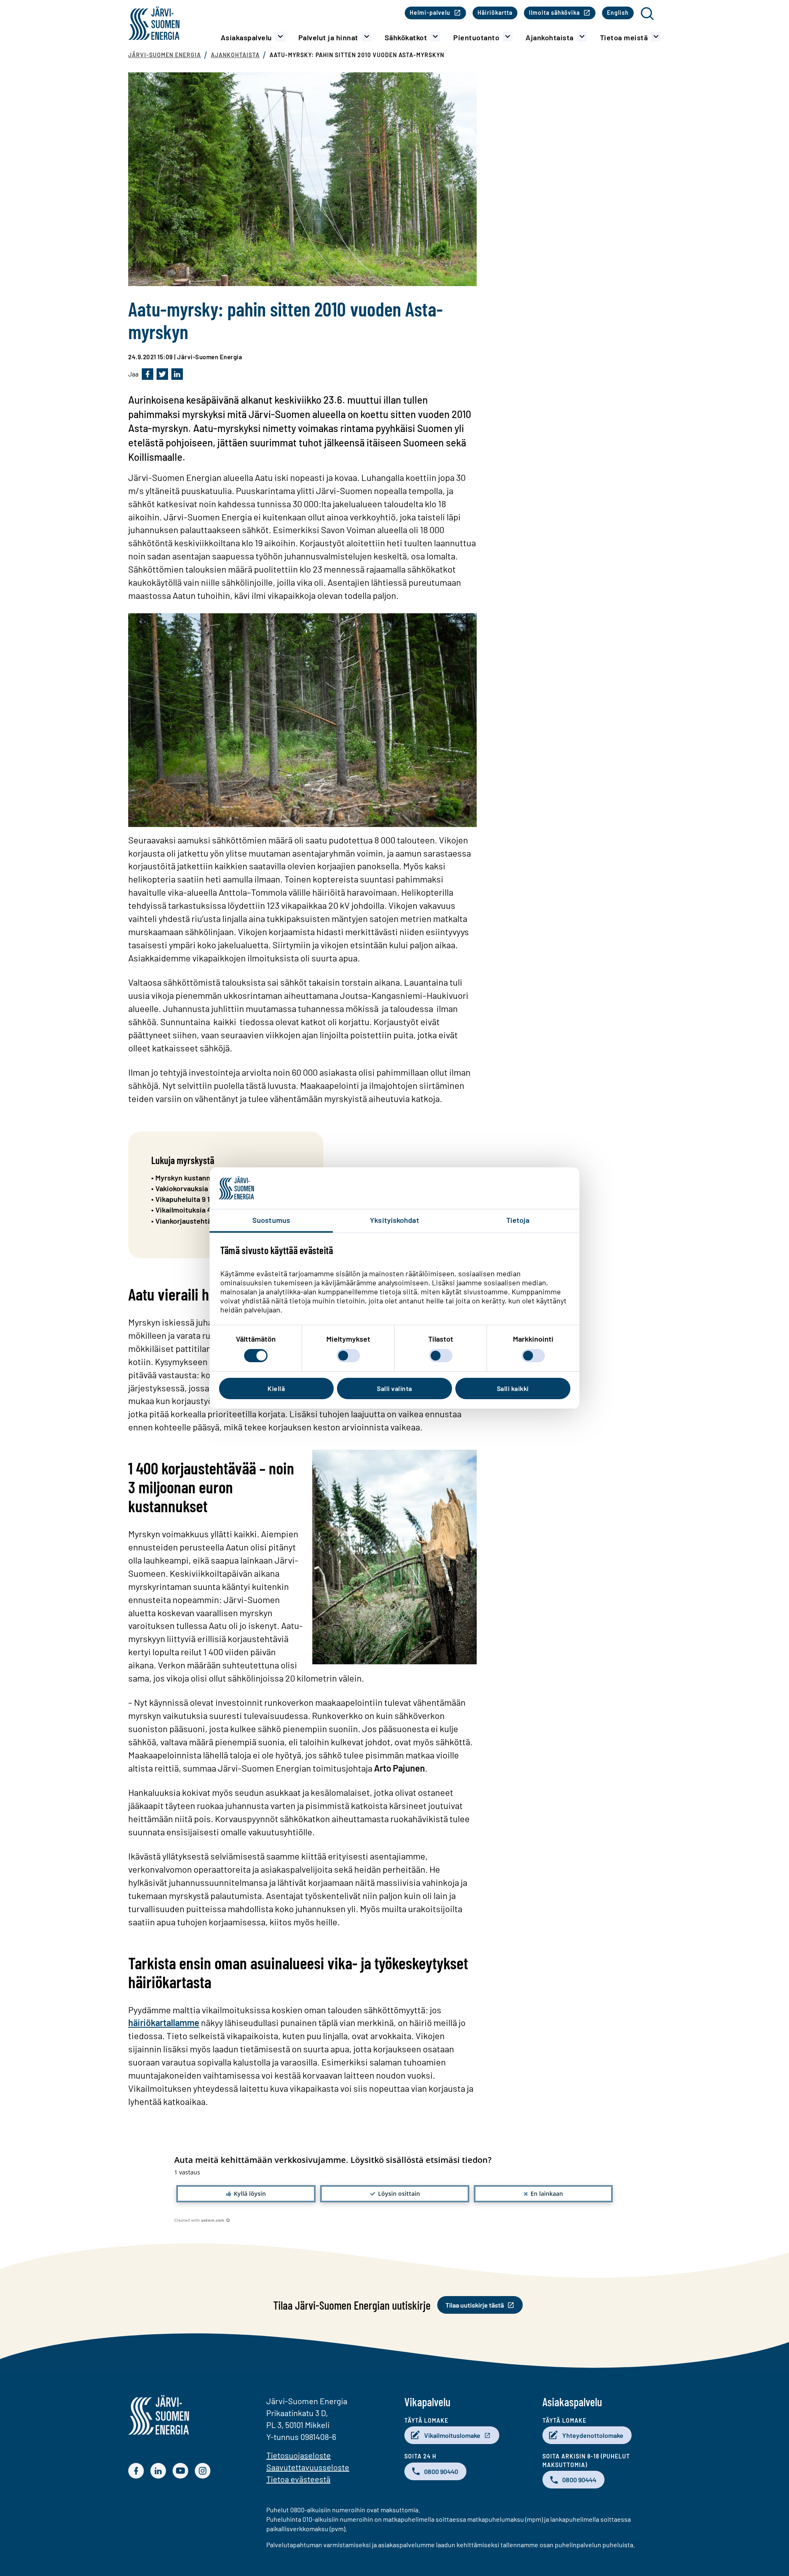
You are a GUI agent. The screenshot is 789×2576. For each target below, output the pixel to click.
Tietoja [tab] (518, 1220)
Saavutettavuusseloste (308, 2467)
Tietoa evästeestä (298, 2479)
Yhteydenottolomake (593, 2435)
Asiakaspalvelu (246, 37)
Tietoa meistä (624, 37)
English (618, 13)
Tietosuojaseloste (299, 2455)
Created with (199, 2220)
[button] (246, 2194)
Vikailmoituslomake (452, 2435)
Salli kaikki (513, 1388)
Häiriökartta (495, 13)
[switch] (348, 1356)
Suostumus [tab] (271, 1220)
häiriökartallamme (164, 2022)
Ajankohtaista (550, 37)
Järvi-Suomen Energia (165, 55)
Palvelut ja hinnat (328, 37)
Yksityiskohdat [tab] (394, 1220)
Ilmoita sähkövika (554, 13)
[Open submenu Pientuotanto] (508, 37)
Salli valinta (394, 1388)
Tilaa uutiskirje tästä (475, 2305)
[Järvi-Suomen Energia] (159, 2432)
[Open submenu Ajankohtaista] (582, 37)
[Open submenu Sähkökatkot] (435, 37)
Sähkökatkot (406, 37)
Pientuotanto (476, 37)
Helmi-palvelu (430, 13)
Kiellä (276, 1388)
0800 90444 (579, 2480)
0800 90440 (441, 2471)
